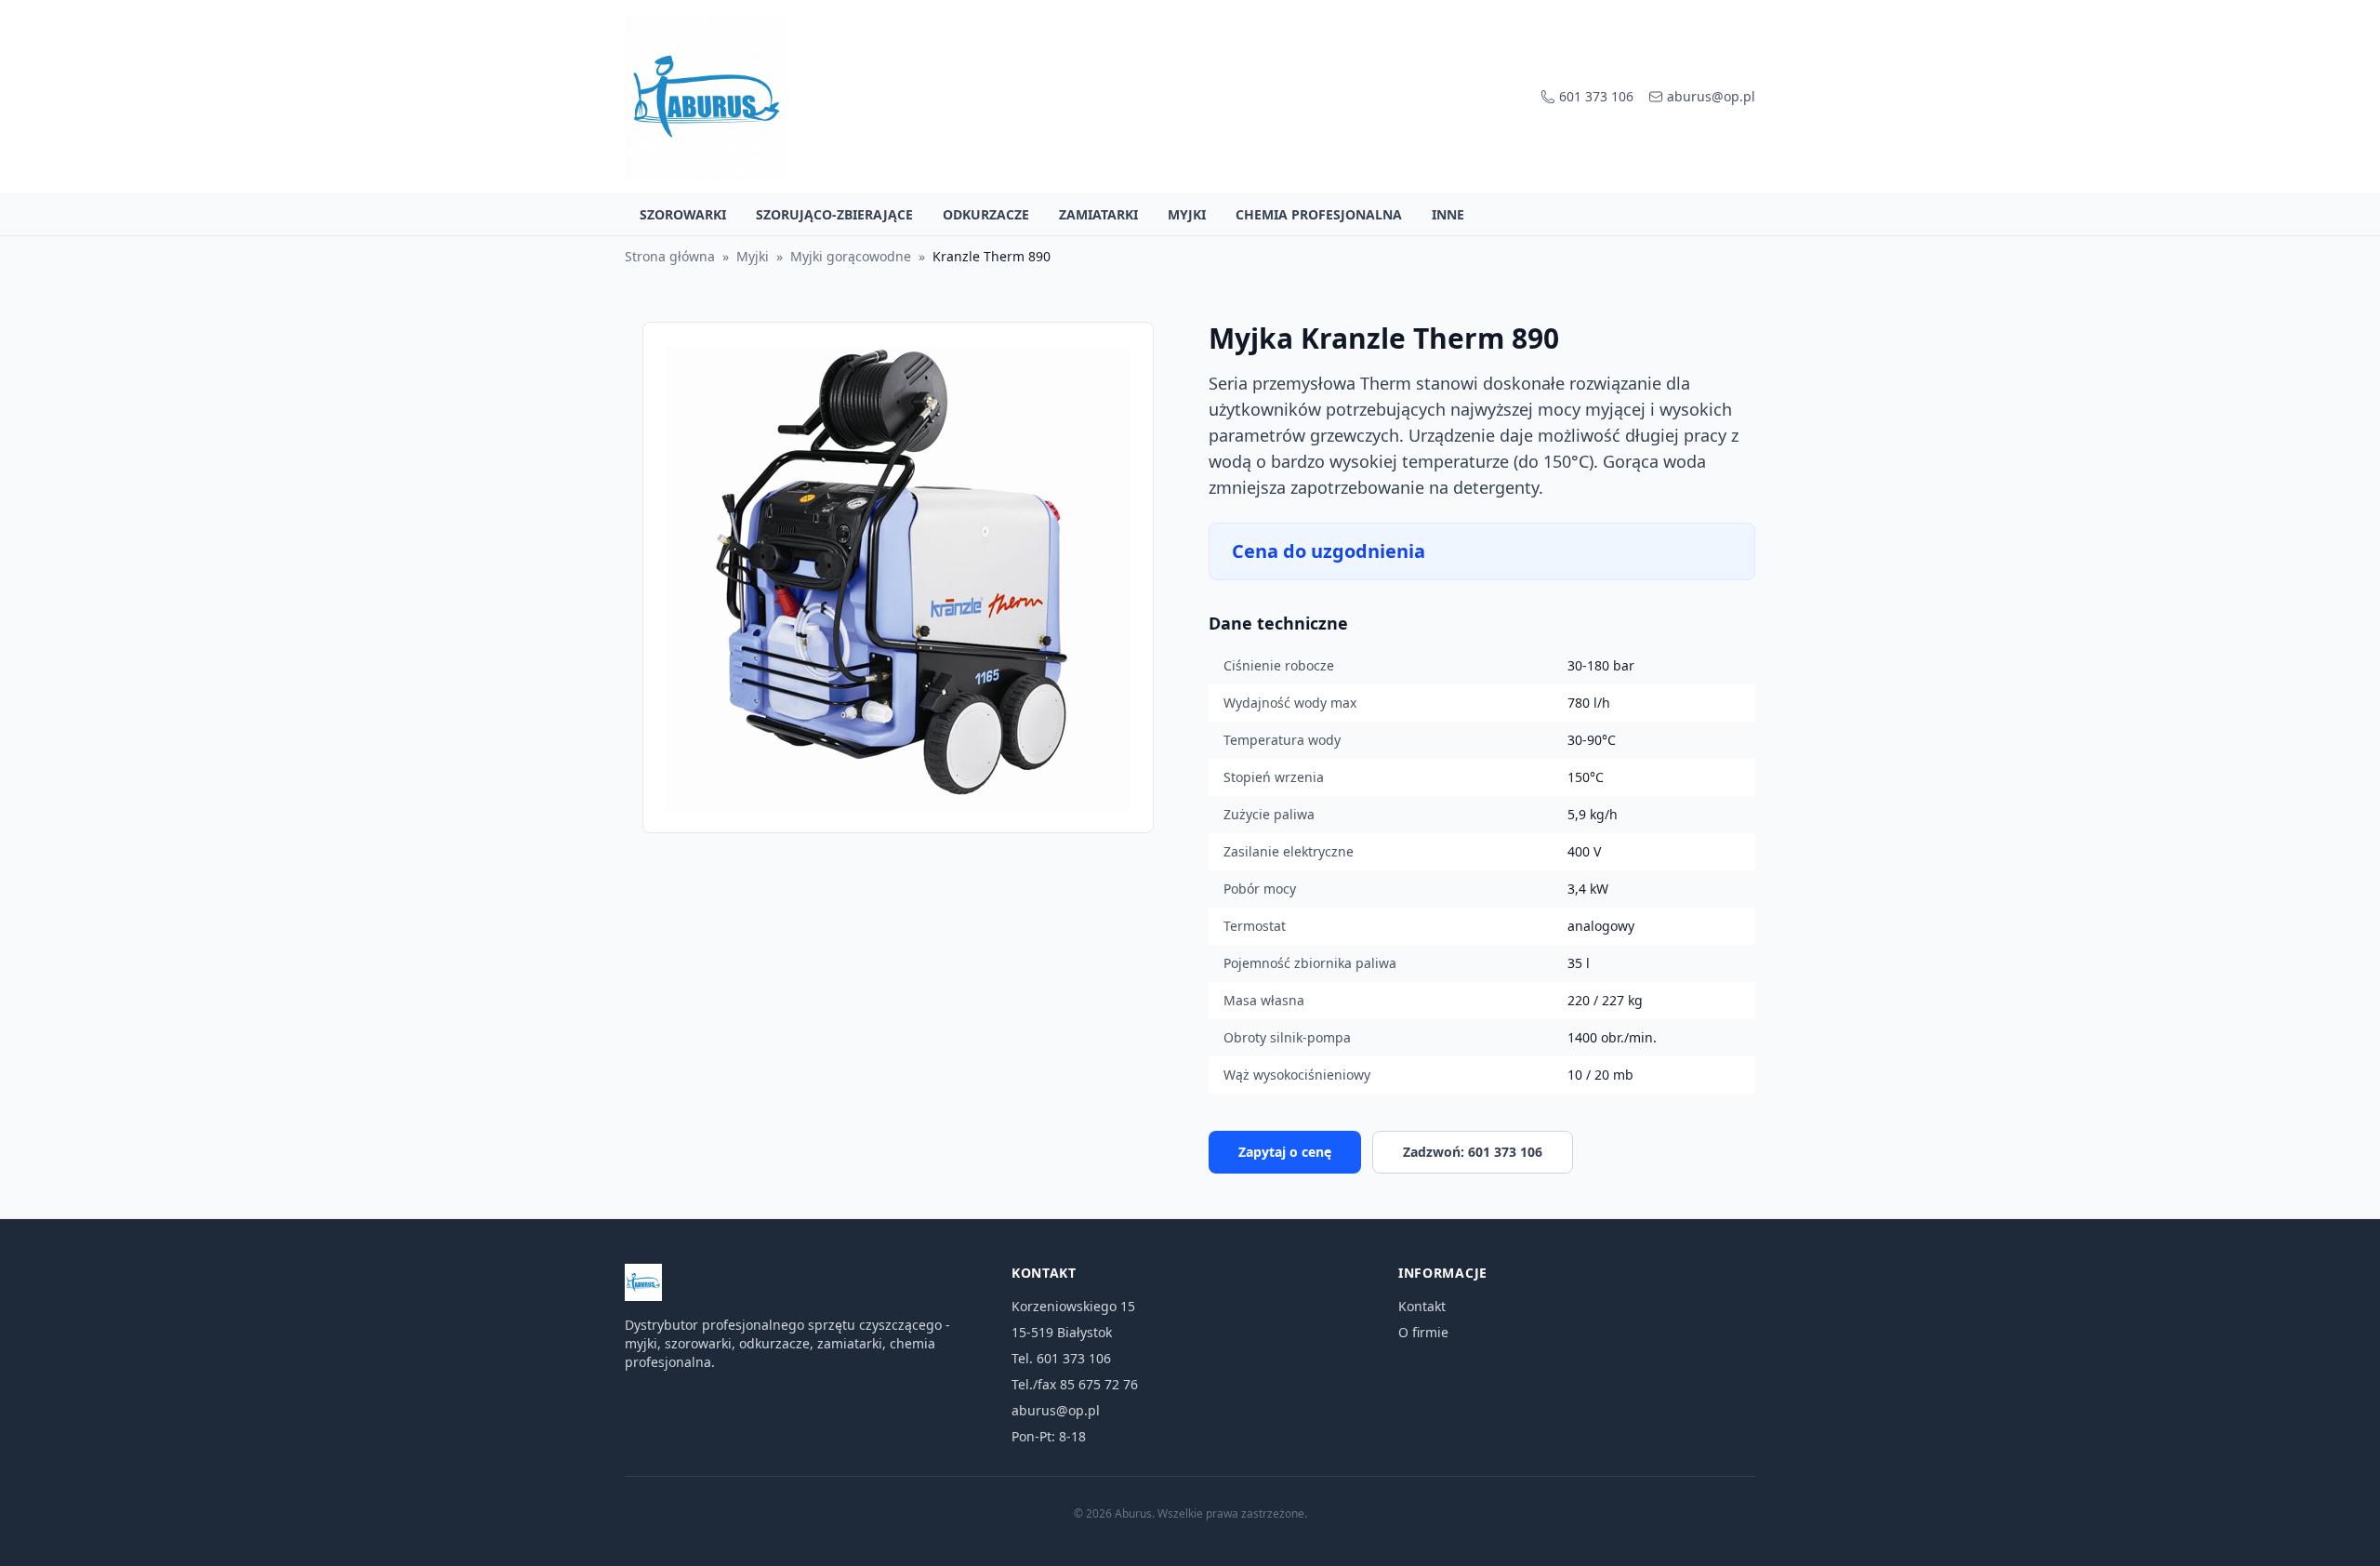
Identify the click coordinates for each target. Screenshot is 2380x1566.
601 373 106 (1596, 96)
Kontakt (1422, 1306)
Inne (1448, 214)
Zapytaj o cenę (1285, 1152)
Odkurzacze (986, 214)
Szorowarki (683, 214)
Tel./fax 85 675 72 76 (1075, 1384)
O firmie (1423, 1332)
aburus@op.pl (1711, 96)
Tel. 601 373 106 (1061, 1358)
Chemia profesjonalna (1319, 214)
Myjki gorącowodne (851, 256)
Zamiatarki (1098, 214)
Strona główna (670, 256)
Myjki (1187, 214)
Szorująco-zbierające (834, 214)
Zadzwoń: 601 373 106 (1473, 1152)
